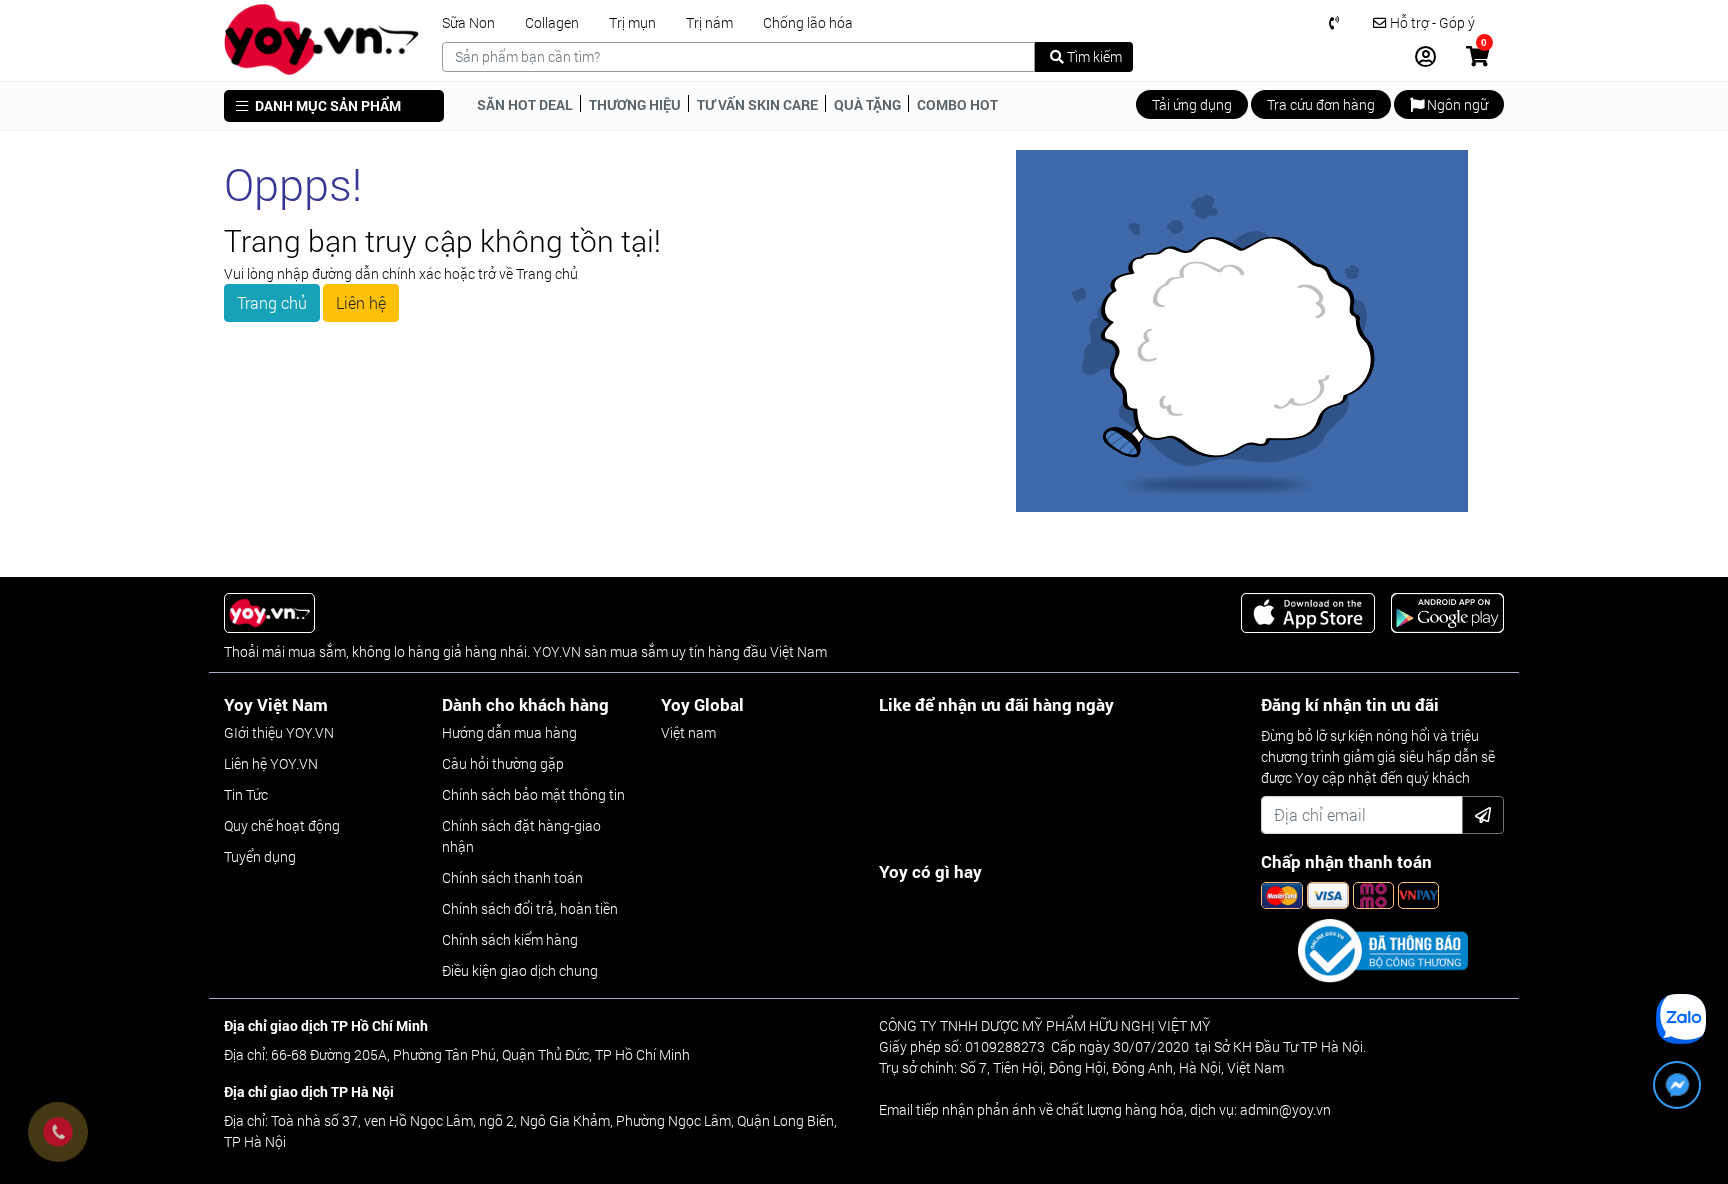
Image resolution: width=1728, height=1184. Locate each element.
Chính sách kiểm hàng (510, 939)
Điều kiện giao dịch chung (520, 970)
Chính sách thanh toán (512, 877)
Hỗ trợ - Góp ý (1431, 23)
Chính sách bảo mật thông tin (533, 794)
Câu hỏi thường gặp (503, 763)
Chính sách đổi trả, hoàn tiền (530, 908)
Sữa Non (468, 23)
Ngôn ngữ (1456, 104)
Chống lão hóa (808, 23)
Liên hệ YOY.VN (271, 763)
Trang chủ (272, 302)
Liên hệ (361, 302)
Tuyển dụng (260, 856)
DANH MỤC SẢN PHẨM (326, 105)
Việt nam (688, 732)
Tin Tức (246, 794)
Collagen (552, 23)
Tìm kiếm (1093, 56)
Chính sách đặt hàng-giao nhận (521, 836)
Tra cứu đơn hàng (1321, 104)
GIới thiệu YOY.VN (279, 732)
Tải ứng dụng (1192, 104)
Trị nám (709, 23)
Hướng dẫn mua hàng (509, 732)
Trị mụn (632, 23)
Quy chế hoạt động (282, 825)
